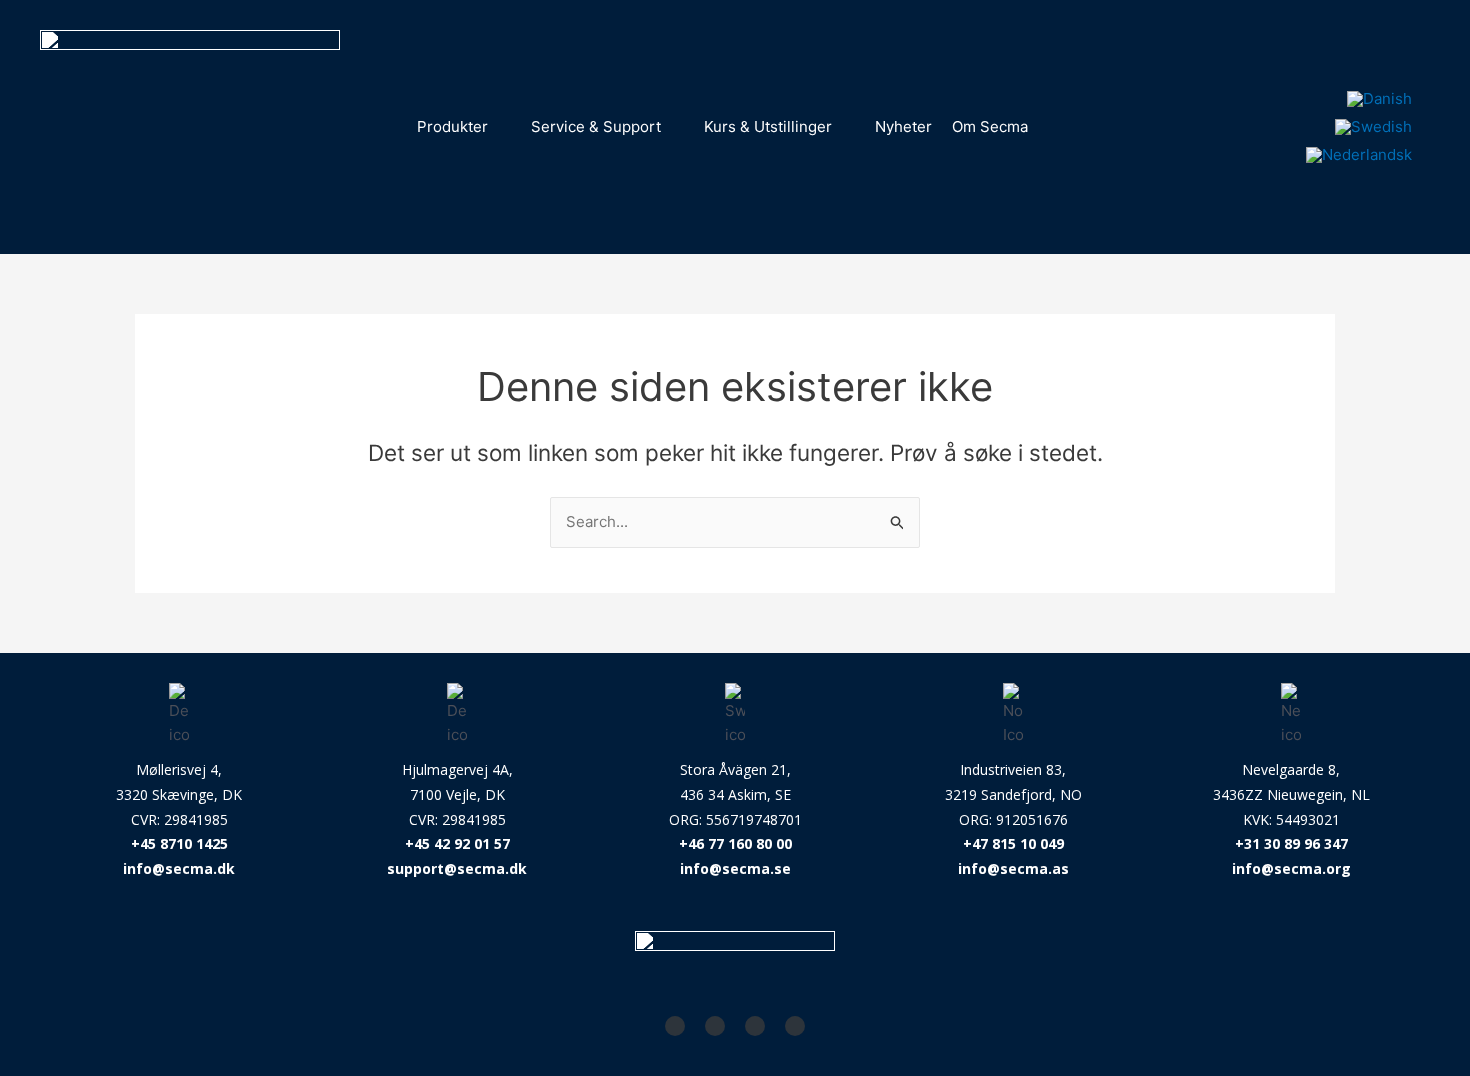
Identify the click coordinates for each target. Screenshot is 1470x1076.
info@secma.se (735, 868)
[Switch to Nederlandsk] (1359, 155)
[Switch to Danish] (1379, 99)
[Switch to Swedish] (1373, 127)
